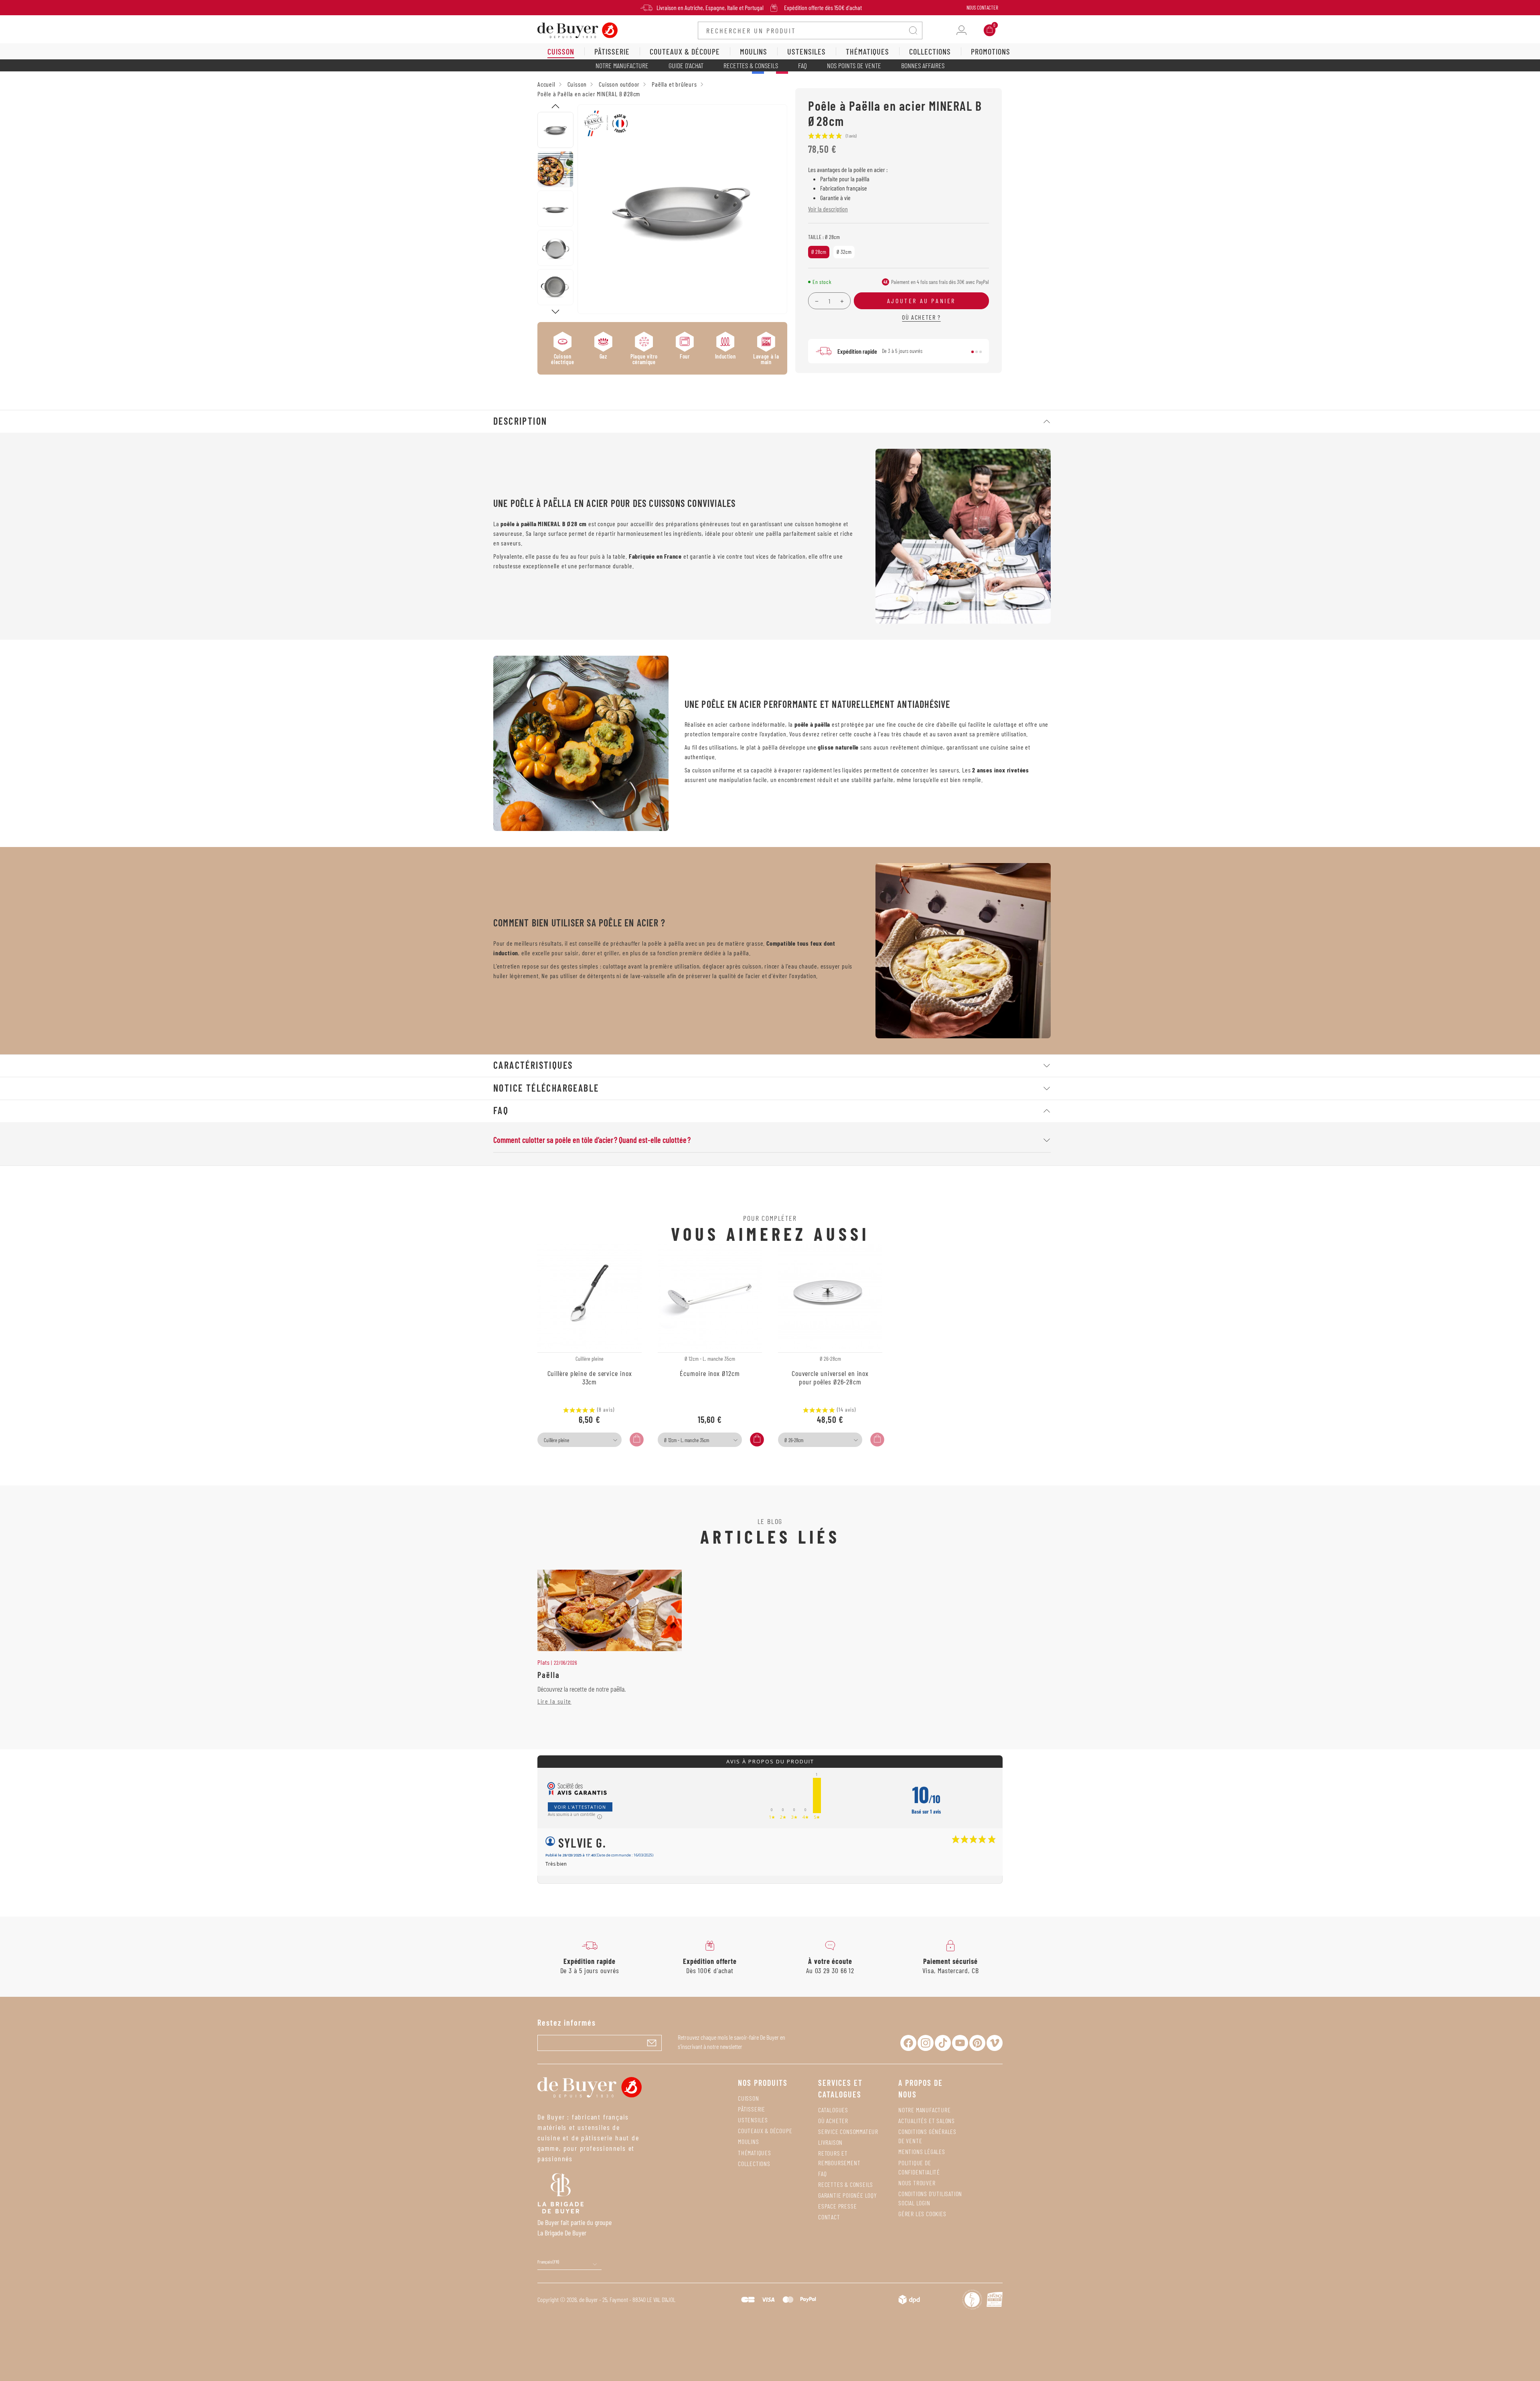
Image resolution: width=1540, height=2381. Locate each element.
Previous (555, 106)
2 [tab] (977, 352)
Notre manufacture (622, 65)
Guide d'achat (686, 65)
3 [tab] (981, 352)
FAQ (802, 65)
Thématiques (755, 2153)
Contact (829, 2217)
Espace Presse (837, 2206)
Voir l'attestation (580, 1807)
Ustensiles (753, 2120)
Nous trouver (917, 2183)
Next (555, 312)
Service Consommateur (848, 2131)
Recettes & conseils (751, 65)
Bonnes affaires (923, 65)
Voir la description (828, 209)
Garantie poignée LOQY (848, 2195)
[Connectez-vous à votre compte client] (961, 30)
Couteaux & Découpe (765, 2131)
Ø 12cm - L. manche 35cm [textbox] (687, 1440)
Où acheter (833, 2121)
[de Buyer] (577, 29)
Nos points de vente (854, 65)
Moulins (749, 2141)
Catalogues (833, 2110)
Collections (754, 2163)
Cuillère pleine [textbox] (556, 1440)
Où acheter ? (921, 317)
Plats (544, 1662)
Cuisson (749, 2098)
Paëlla (549, 1675)
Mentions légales (922, 2151)
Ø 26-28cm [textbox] (794, 1440)
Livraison (830, 2142)
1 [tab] (973, 352)
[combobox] (580, 1440)
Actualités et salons (927, 2121)
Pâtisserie (752, 2109)
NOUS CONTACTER (982, 8)
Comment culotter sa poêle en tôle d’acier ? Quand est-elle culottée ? (592, 1140)
